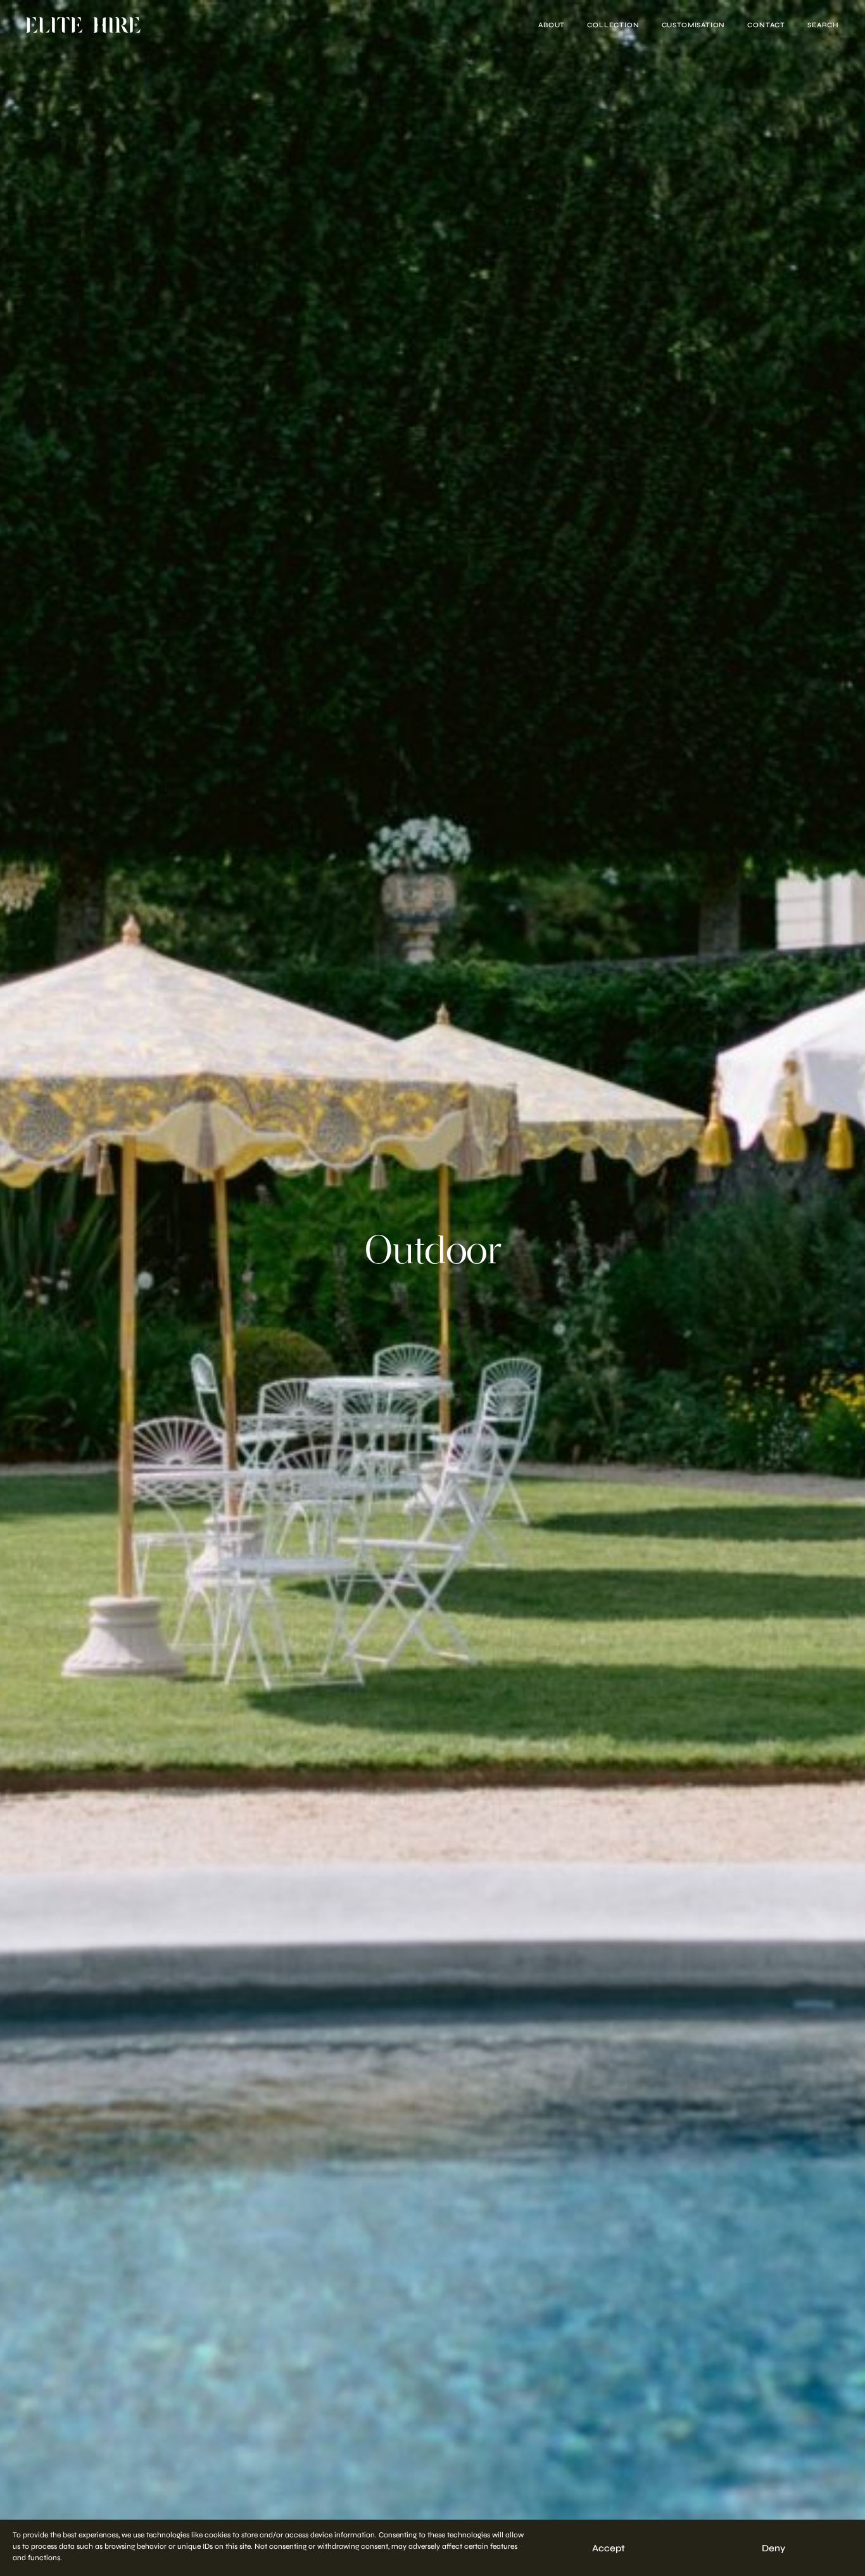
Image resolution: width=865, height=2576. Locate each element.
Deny (773, 2548)
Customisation (694, 25)
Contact (766, 25)
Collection (613, 25)
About (552, 25)
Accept (609, 2548)
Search (823, 25)
